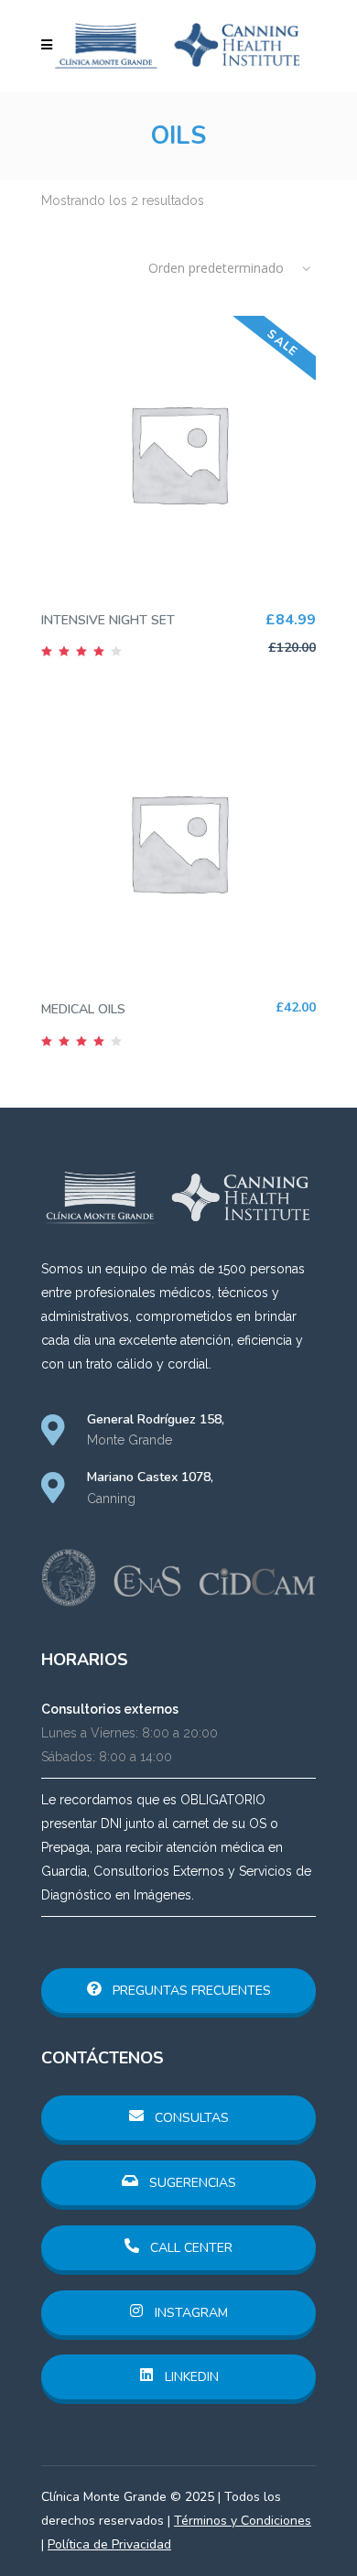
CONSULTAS (190, 2118)
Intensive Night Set (108, 620)
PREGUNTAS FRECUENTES (190, 1991)
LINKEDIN (190, 2377)
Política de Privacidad (109, 2544)
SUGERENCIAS (191, 2183)
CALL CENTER (189, 2248)
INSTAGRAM (189, 2313)
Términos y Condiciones (243, 2521)
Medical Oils (83, 1009)
